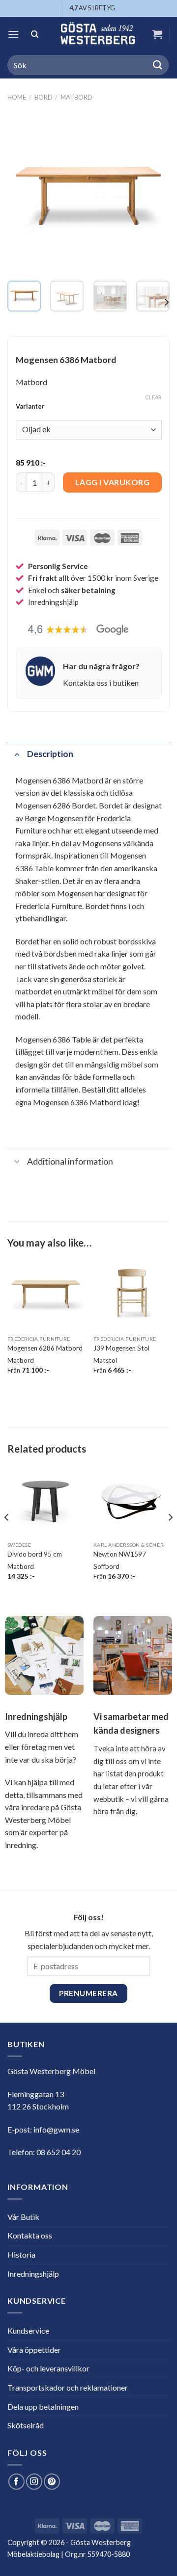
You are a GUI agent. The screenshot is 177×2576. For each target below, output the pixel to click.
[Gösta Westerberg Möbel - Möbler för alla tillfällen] (98, 34)
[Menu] (13, 34)
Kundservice (28, 2330)
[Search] (35, 35)
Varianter (30, 407)
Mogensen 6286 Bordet (56, 805)
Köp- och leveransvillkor (48, 2368)
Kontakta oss (30, 2235)
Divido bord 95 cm (35, 1554)
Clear (153, 397)
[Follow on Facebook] (16, 2482)
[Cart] (157, 34)
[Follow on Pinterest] (52, 2482)
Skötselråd (26, 2425)
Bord (44, 97)
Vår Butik (23, 2217)
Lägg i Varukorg (112, 482)
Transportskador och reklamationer (68, 2387)
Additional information (70, 1161)
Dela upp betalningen (43, 2407)
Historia (21, 2254)
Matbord (76, 97)
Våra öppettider (34, 2350)
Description (50, 754)
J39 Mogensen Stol (121, 1348)
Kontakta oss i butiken (101, 683)
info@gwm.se (56, 2129)
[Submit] (158, 65)
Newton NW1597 (120, 1554)
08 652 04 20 (59, 2152)
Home (17, 97)
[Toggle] (17, 754)
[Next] (154, 192)
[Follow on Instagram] (34, 2482)
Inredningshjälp (33, 2274)
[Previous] (23, 192)
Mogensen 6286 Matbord (45, 1348)
